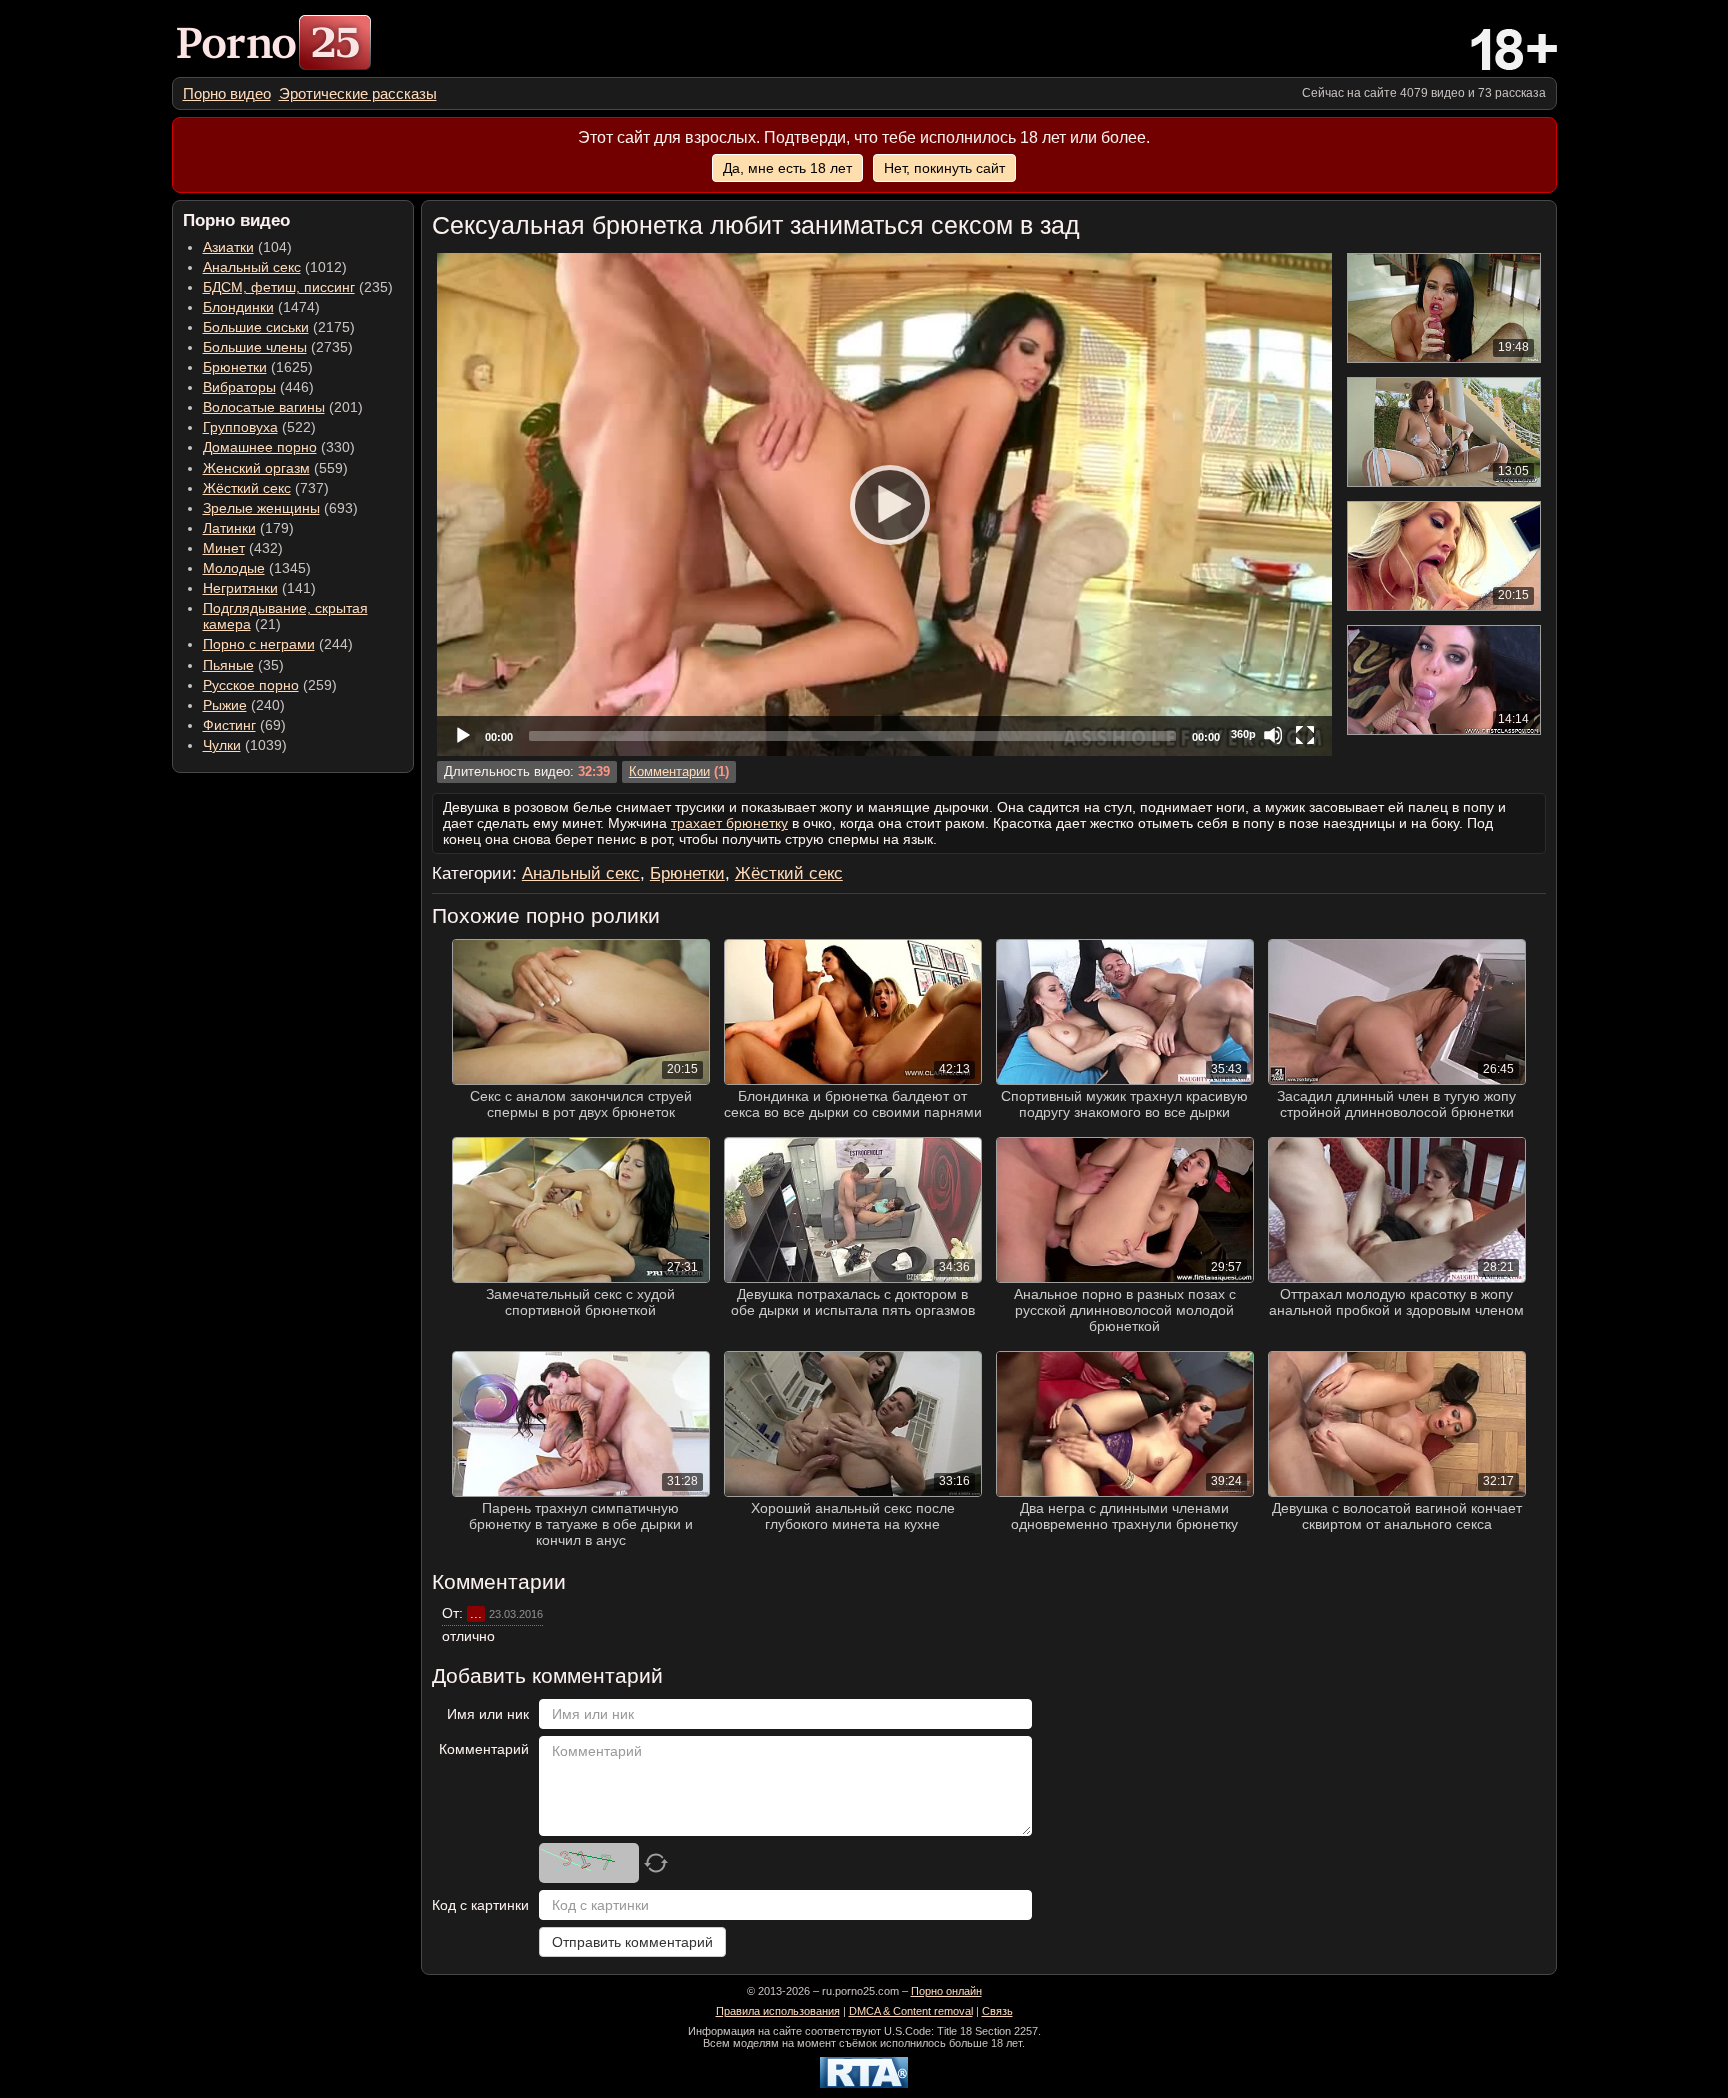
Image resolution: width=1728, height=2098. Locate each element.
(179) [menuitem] (248, 528)
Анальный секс (252, 267)
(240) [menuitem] (244, 705)
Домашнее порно (260, 447)
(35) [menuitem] (243, 665)
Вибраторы (239, 387)
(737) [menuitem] (266, 488)
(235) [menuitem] (298, 287)
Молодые (234, 568)
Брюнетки (235, 367)
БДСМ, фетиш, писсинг (279, 287)
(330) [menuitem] (279, 447)
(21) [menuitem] (285, 616)
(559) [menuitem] (275, 468)
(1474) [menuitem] (261, 307)
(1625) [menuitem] (258, 367)
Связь (997, 2011)
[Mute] (1273, 735)
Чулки (222, 745)
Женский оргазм (256, 468)
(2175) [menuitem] (279, 327)
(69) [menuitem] (244, 725)
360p (1243, 734)
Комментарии (669, 772)
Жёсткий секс (247, 488)
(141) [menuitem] (259, 588)
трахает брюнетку (729, 823)
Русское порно (251, 685)
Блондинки (238, 307)
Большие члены (255, 347)
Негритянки (240, 588)
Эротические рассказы (358, 93)
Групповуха (240, 427)
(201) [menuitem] (283, 407)
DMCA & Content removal (911, 2011)
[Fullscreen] (1305, 735)
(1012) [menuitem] (275, 267)
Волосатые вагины (264, 407)
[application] (884, 504)
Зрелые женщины (261, 508)
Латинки (229, 528)
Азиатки (228, 247)
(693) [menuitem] (280, 508)
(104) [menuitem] (247, 247)
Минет (224, 548)
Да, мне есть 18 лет (787, 168)
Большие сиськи (256, 327)
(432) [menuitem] (243, 548)
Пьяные (228, 665)
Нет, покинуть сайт (944, 168)
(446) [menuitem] (258, 387)
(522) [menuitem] (259, 427)
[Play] (884, 504)
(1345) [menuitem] (257, 568)
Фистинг (229, 725)
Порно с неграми (259, 644)
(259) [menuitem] (270, 685)
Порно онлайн (946, 1991)
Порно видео (227, 93)
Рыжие (225, 705)
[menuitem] (227, 93)
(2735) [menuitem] (278, 347)
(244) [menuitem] (278, 644)
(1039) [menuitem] (245, 745)
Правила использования (778, 2011)
